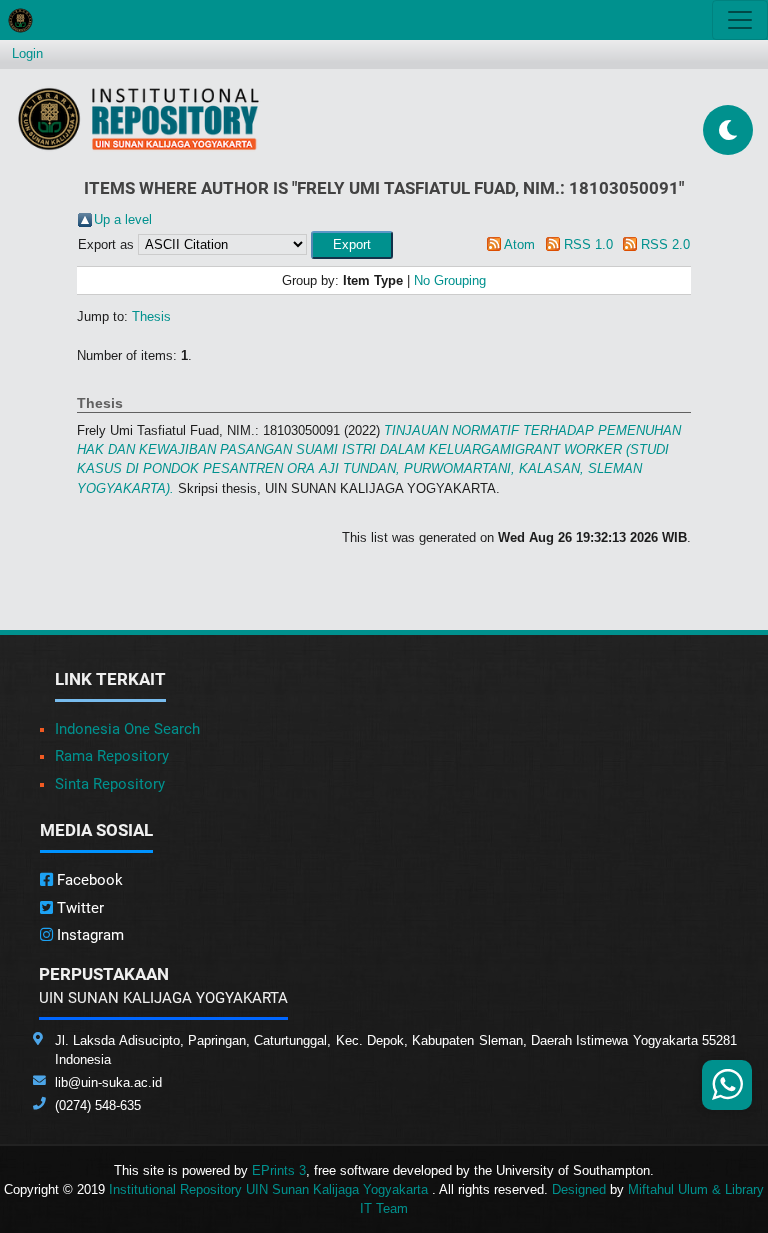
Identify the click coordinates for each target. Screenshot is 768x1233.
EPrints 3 (279, 1170)
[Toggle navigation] (740, 20)
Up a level (123, 219)
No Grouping (450, 280)
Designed (579, 1189)
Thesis (151, 316)
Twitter (78, 908)
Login (27, 53)
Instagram (88, 935)
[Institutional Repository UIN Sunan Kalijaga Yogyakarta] (138, 118)
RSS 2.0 (665, 244)
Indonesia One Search (127, 729)
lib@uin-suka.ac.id (108, 1082)
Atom (519, 244)
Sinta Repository (110, 784)
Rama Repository (112, 756)
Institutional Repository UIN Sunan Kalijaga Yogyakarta (270, 1189)
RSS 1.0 (588, 244)
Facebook (88, 880)
